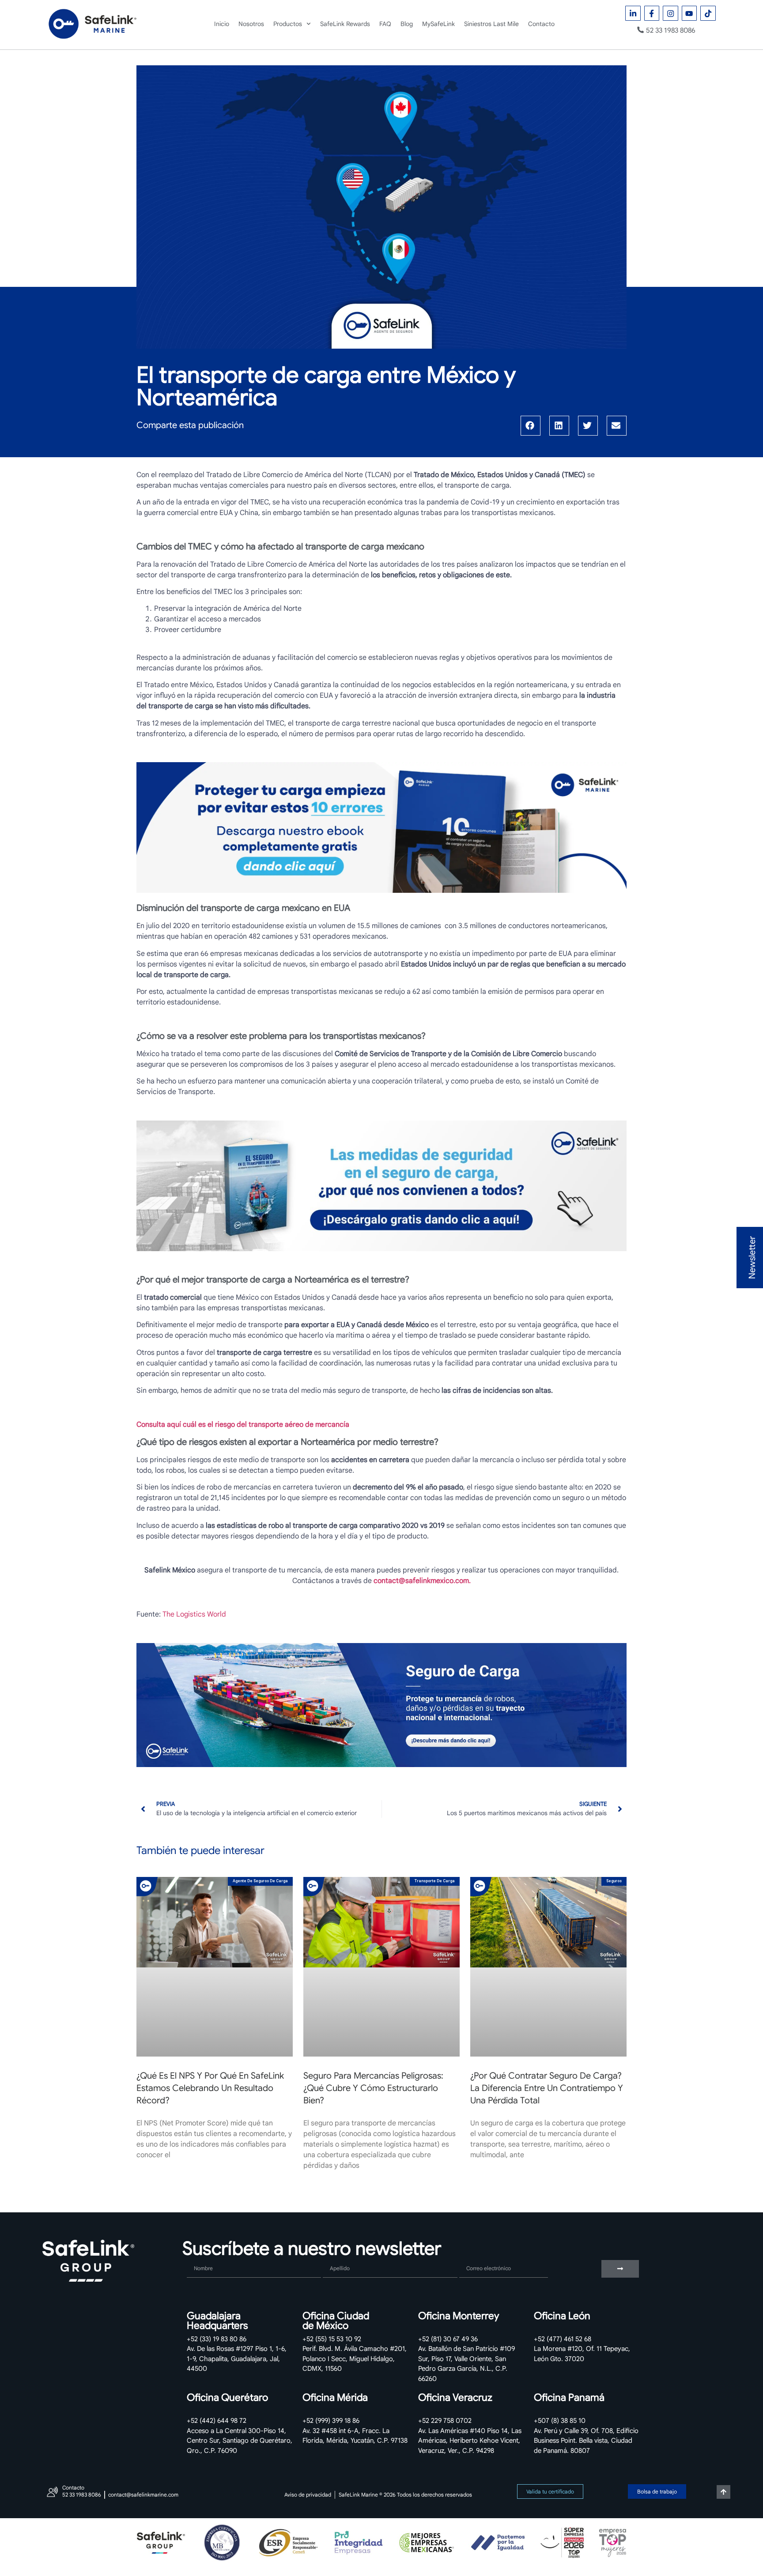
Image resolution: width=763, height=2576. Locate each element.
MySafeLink (438, 24)
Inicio (222, 24)
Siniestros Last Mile (491, 24)
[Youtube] (689, 13)
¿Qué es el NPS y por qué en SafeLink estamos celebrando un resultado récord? (210, 2088)
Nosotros (251, 24)
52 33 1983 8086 (671, 30)
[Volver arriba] (723, 2492)
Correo (470, 2256)
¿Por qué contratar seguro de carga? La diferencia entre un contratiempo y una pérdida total (547, 2088)
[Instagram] (670, 13)
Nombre (200, 2256)
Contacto (541, 24)
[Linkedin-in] (633, 13)
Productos (288, 24)
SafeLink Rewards (345, 24)
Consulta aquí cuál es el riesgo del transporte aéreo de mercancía (243, 1425)
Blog (407, 24)
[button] (531, 426)
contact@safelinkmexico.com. (422, 1581)
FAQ (385, 24)
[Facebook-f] (652, 13)
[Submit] (620, 2269)
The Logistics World (194, 1614)
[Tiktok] (708, 13)
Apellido (336, 2256)
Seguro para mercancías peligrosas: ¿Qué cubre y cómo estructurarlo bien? (373, 2088)
